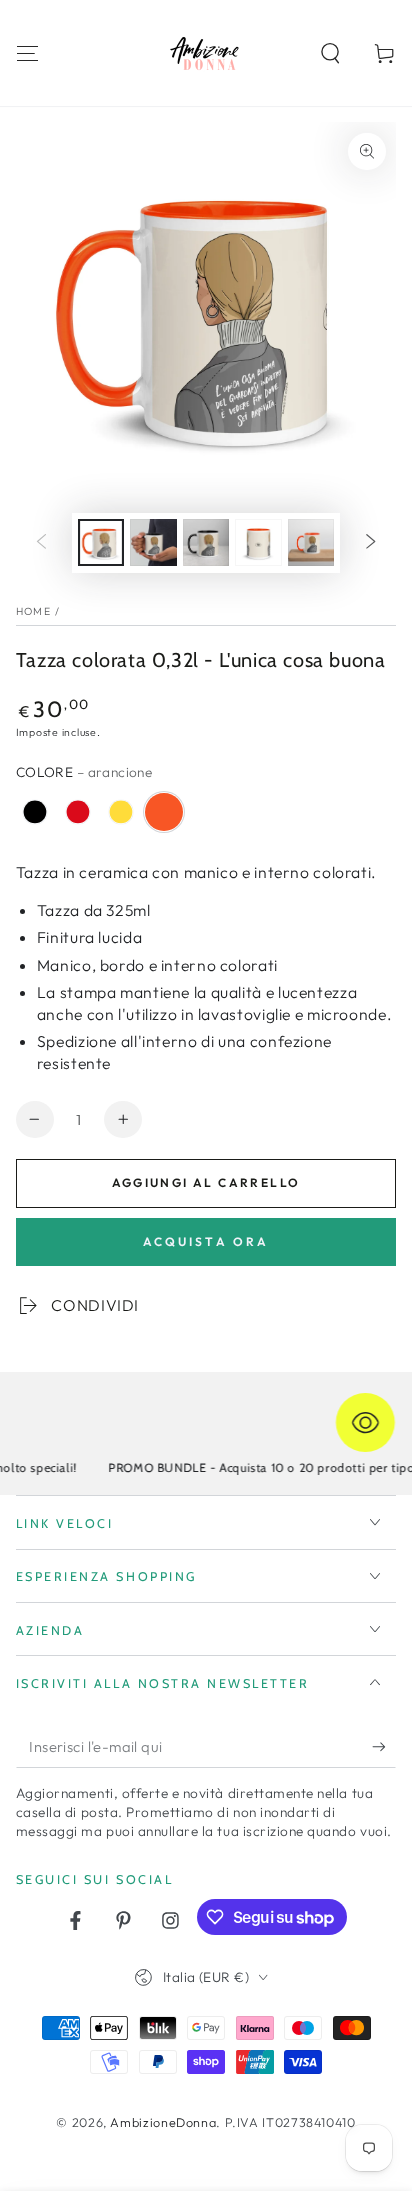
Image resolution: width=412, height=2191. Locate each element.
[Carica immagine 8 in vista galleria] (311, 542)
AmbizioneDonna (163, 2122)
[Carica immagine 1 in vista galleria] (101, 542)
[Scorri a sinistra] (41, 543)
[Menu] (27, 53)
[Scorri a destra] (371, 543)
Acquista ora (206, 1241)
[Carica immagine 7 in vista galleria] (258, 542)
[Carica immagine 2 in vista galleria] (153, 542)
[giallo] (121, 812)
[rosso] (78, 812)
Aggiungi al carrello (206, 1182)
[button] (330, 53)
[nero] (35, 812)
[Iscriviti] (384, 1747)
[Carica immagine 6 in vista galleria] (206, 542)
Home (33, 611)
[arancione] (164, 812)
